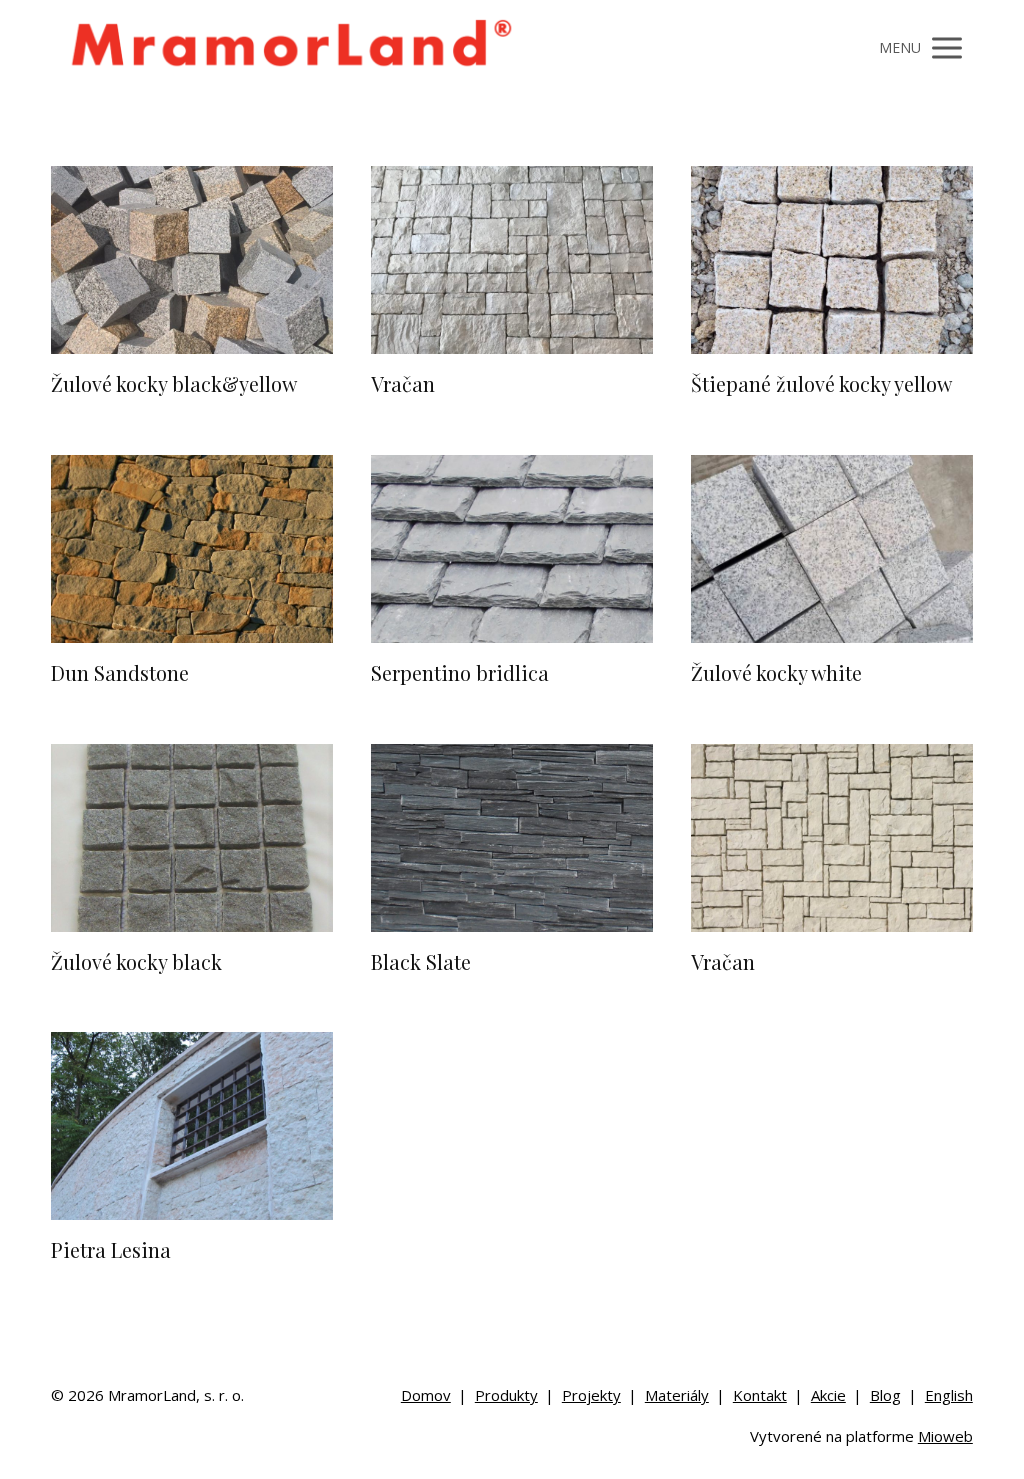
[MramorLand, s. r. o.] (290, 48)
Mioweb (945, 1436)
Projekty (591, 1395)
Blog (885, 1395)
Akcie (828, 1395)
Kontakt (760, 1395)
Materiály (677, 1395)
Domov (426, 1395)
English (949, 1395)
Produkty (506, 1395)
